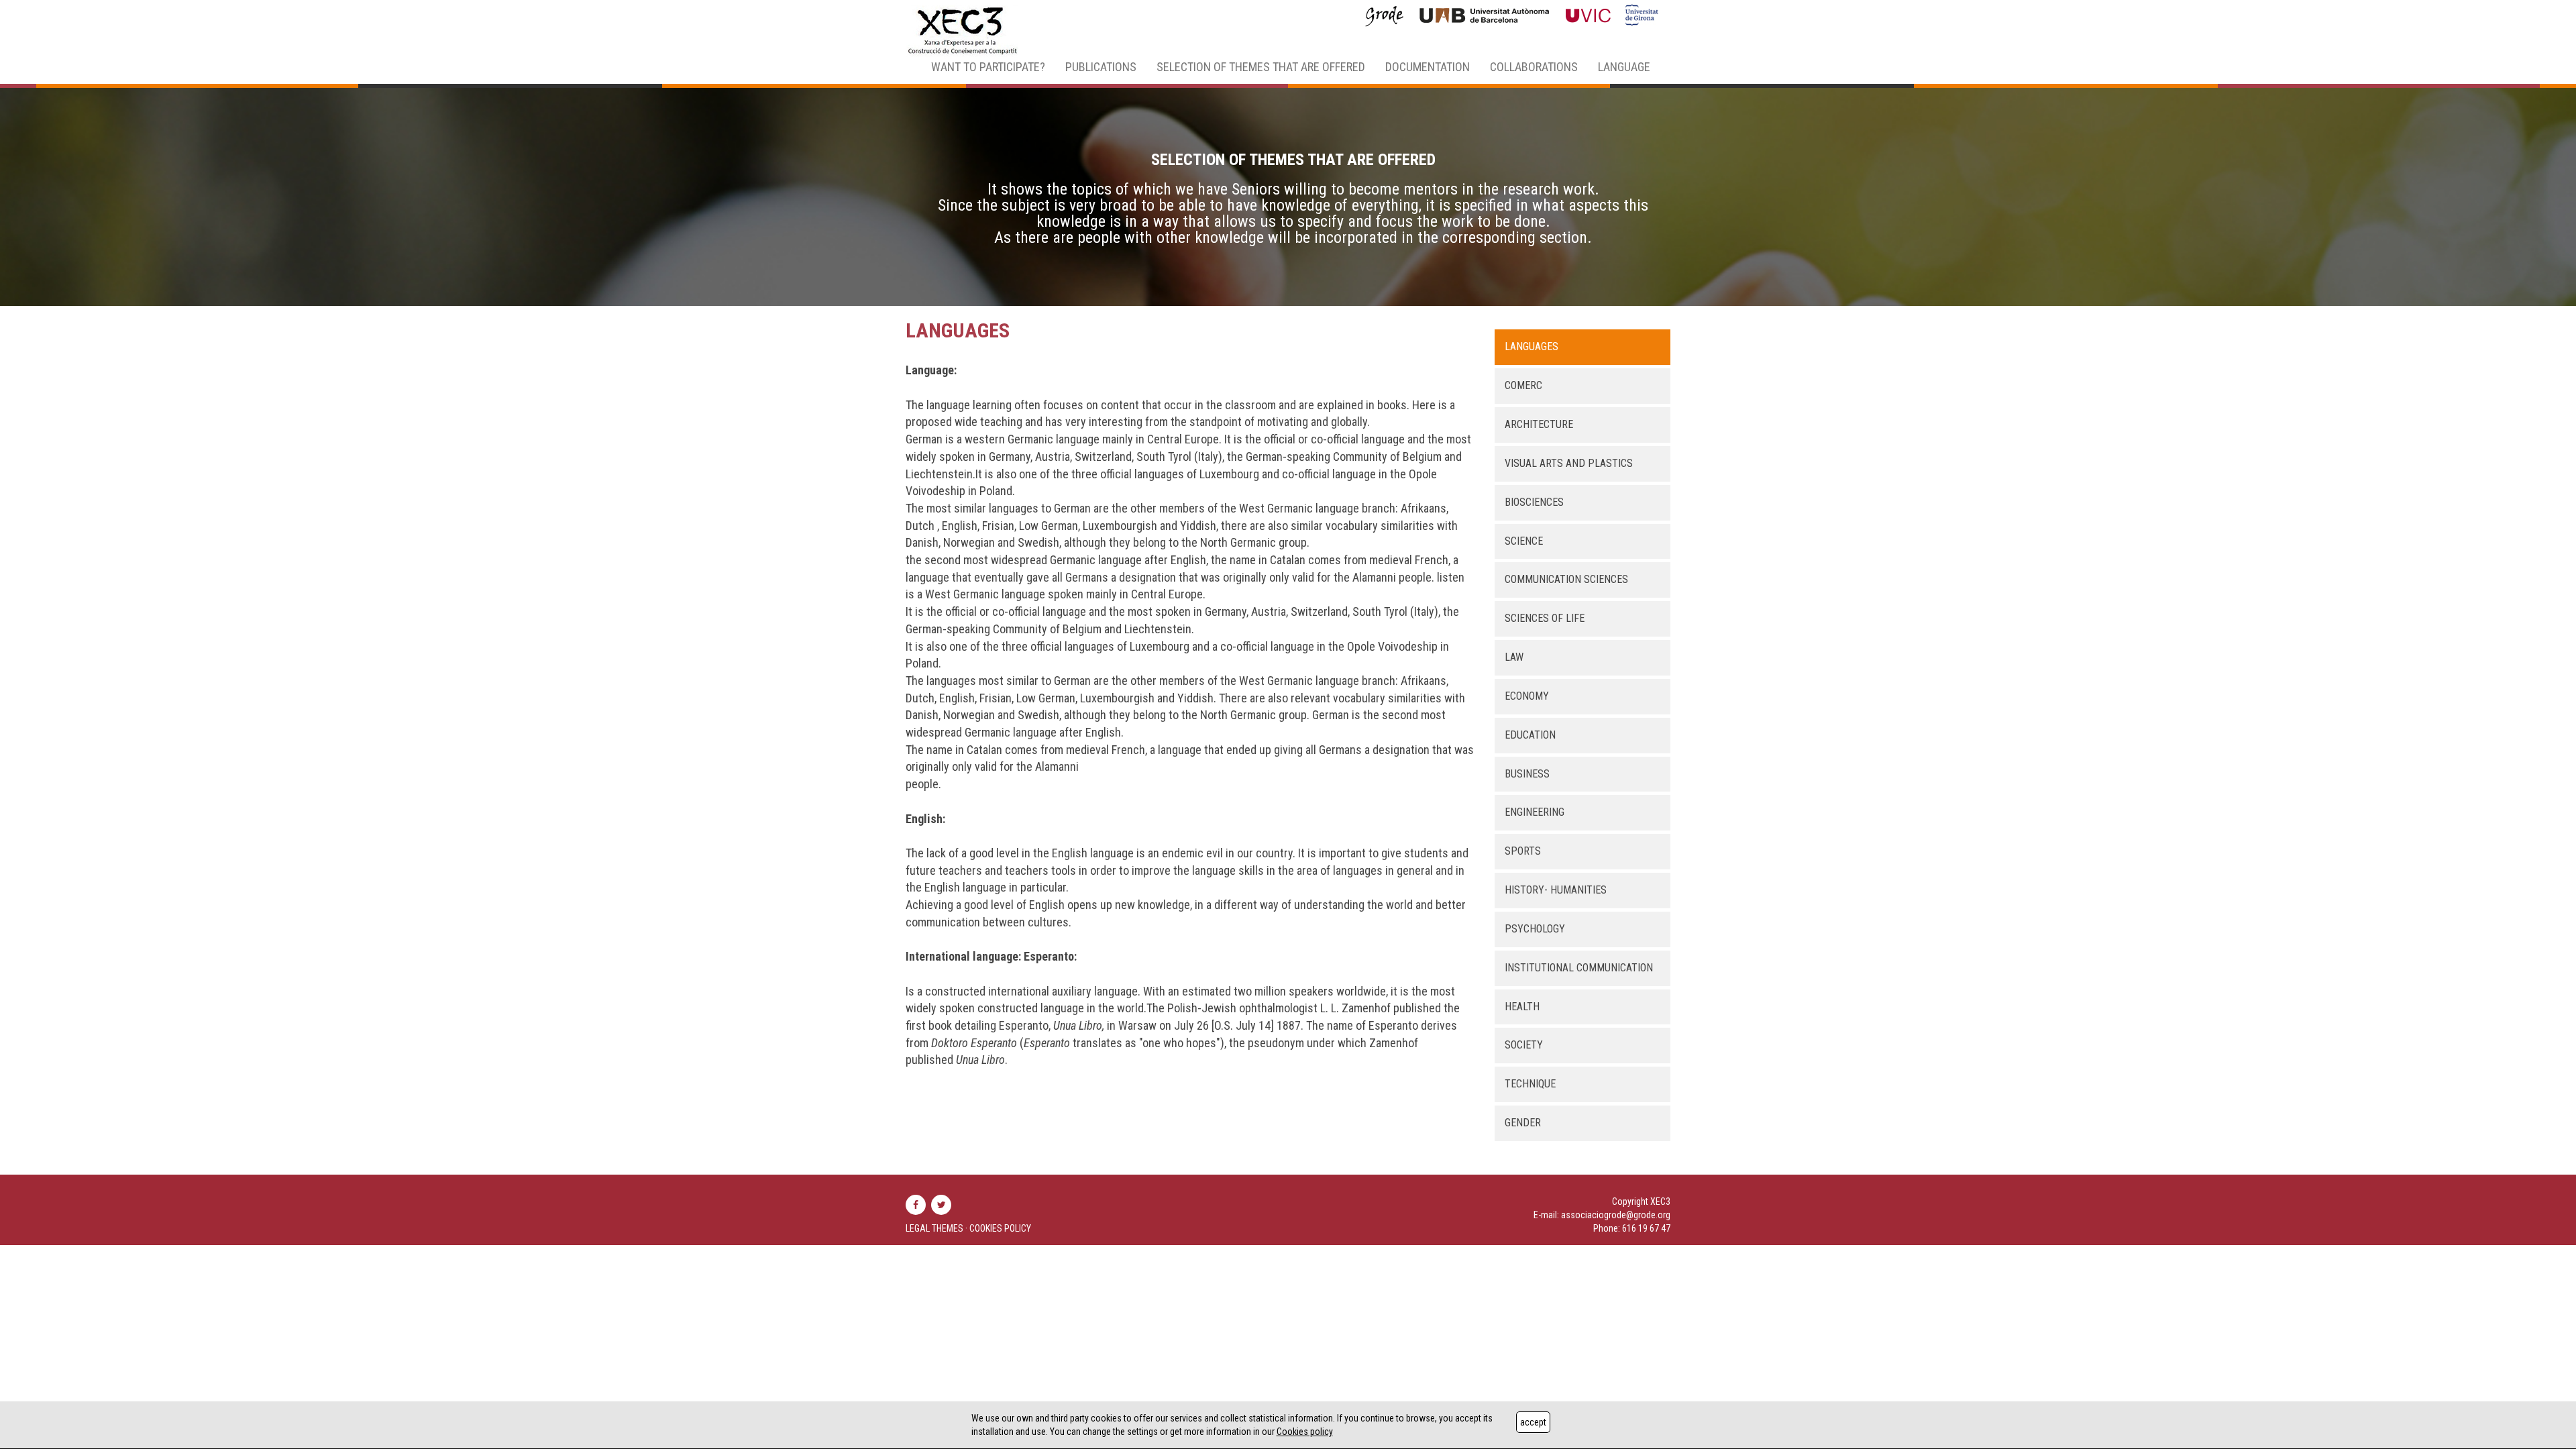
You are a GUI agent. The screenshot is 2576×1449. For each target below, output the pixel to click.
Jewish (1219, 1008)
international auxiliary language (1063, 991)
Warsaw (1137, 1025)
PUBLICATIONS (1101, 67)
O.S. (1224, 1025)
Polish (1182, 1008)
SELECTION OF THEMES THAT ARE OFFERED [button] (1261, 67)
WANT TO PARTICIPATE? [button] (988, 67)
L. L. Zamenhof (1355, 1008)
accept (1533, 1422)
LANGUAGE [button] (1624, 67)
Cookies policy (1305, 1432)
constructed (955, 991)
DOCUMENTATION (1428, 67)
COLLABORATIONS (1534, 67)
